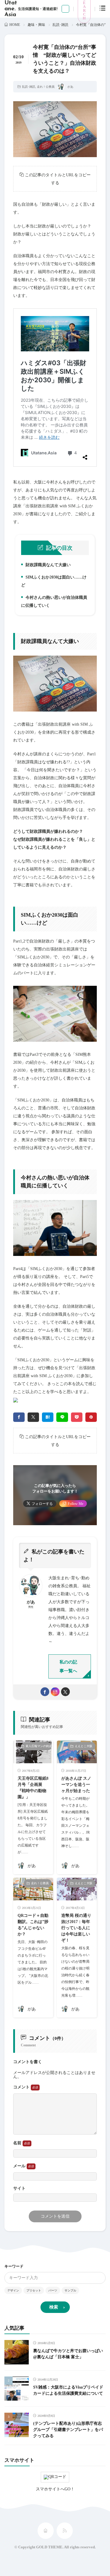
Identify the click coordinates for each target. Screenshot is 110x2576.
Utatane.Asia (11, 9)
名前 (18, 2143)
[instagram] (55, 1692)
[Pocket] (77, 1417)
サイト (19, 2188)
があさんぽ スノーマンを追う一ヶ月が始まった (76, 1785)
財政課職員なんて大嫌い (47, 566)
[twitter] (33, 1417)
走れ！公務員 (46, 87)
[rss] (65, 2531)
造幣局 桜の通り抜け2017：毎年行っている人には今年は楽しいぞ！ (76, 1928)
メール (20, 2166)
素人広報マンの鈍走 (39, 1746)
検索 (54, 2307)
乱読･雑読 (60, 25)
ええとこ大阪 (84, 1746)
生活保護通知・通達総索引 (39, 9)
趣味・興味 (36, 25)
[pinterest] (91, 1417)
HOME (15, 25)
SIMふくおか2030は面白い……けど (54, 581)
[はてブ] (48, 1417)
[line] (62, 1417)
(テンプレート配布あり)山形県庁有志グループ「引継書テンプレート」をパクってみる (68, 2430)
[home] (46, 2531)
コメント (22, 2087)
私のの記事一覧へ (68, 1666)
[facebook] (19, 1417)
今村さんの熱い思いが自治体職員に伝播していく (54, 601)
